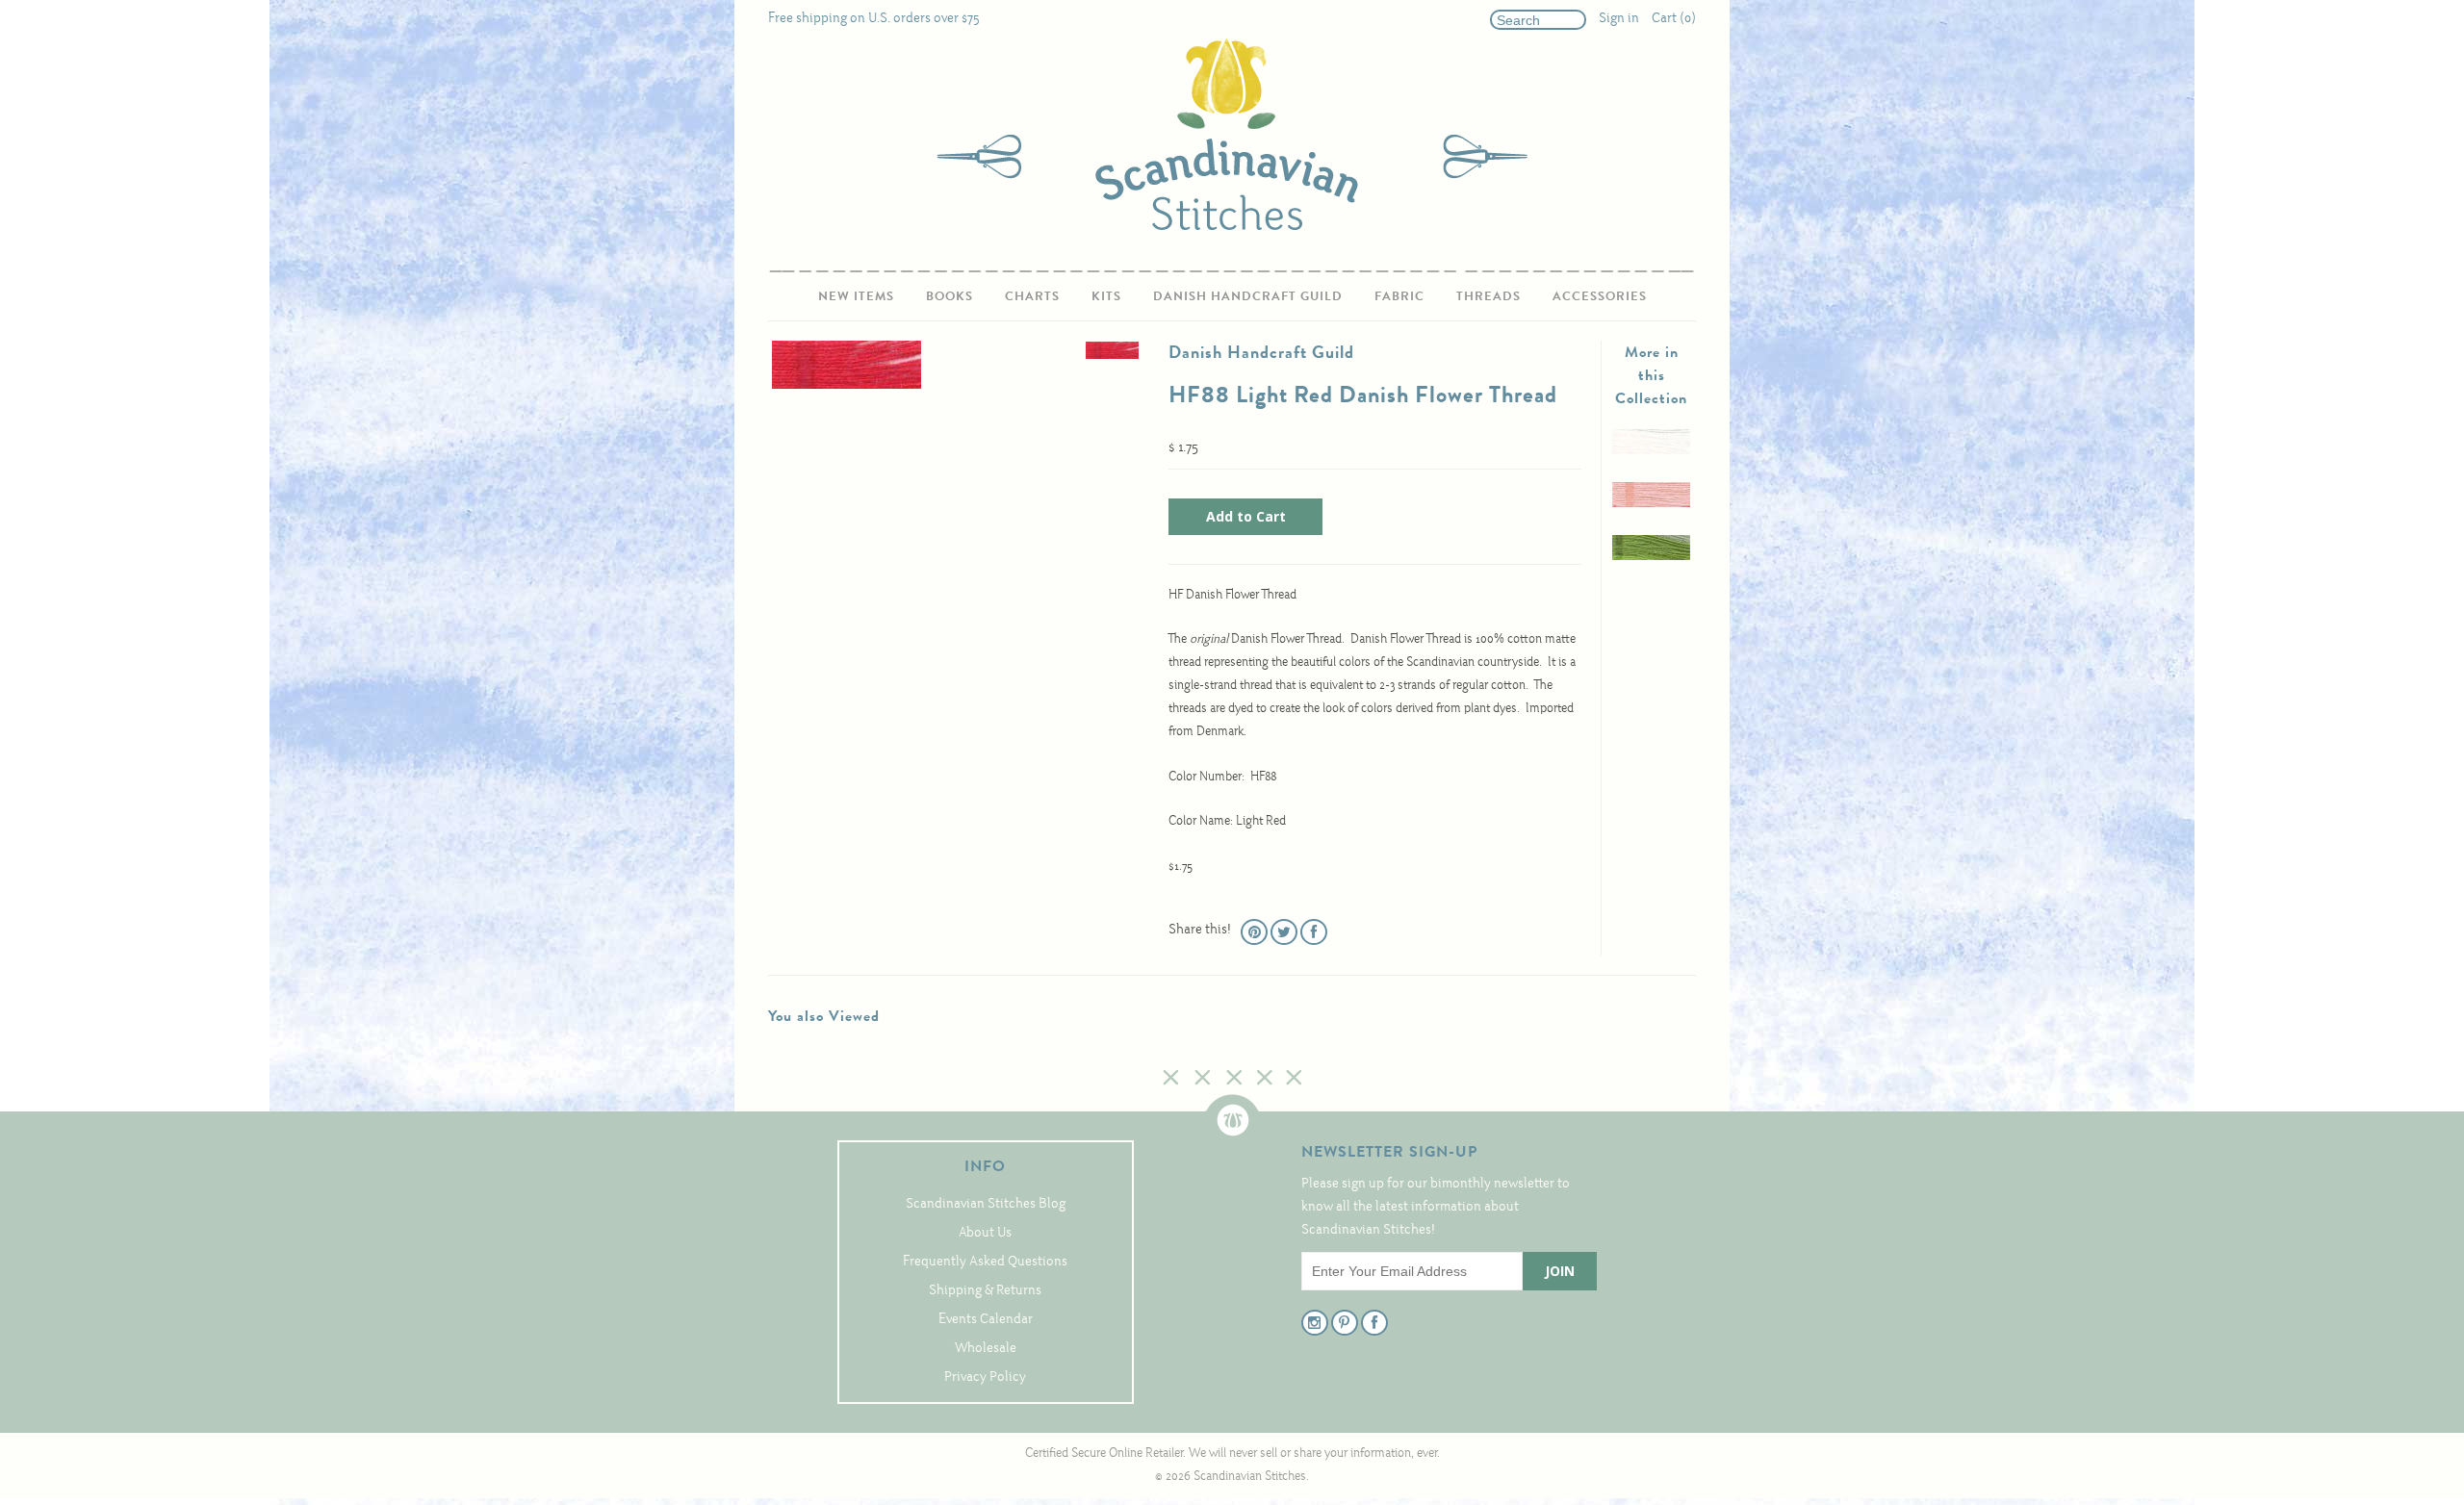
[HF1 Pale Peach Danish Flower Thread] (1651, 504)
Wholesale (986, 1349)
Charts (1032, 296)
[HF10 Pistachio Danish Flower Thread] (1651, 557)
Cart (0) (1674, 19)
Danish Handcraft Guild (1248, 296)
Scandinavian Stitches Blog (986, 1204)
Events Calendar (986, 1320)
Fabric (1399, 296)
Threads (1489, 296)
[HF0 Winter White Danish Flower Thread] (1651, 451)
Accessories (1600, 296)
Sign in (1619, 19)
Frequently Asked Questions (985, 1262)
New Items (856, 296)
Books (950, 296)
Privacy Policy (985, 1377)
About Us (985, 1233)
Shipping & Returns (985, 1291)
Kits (1106, 296)
